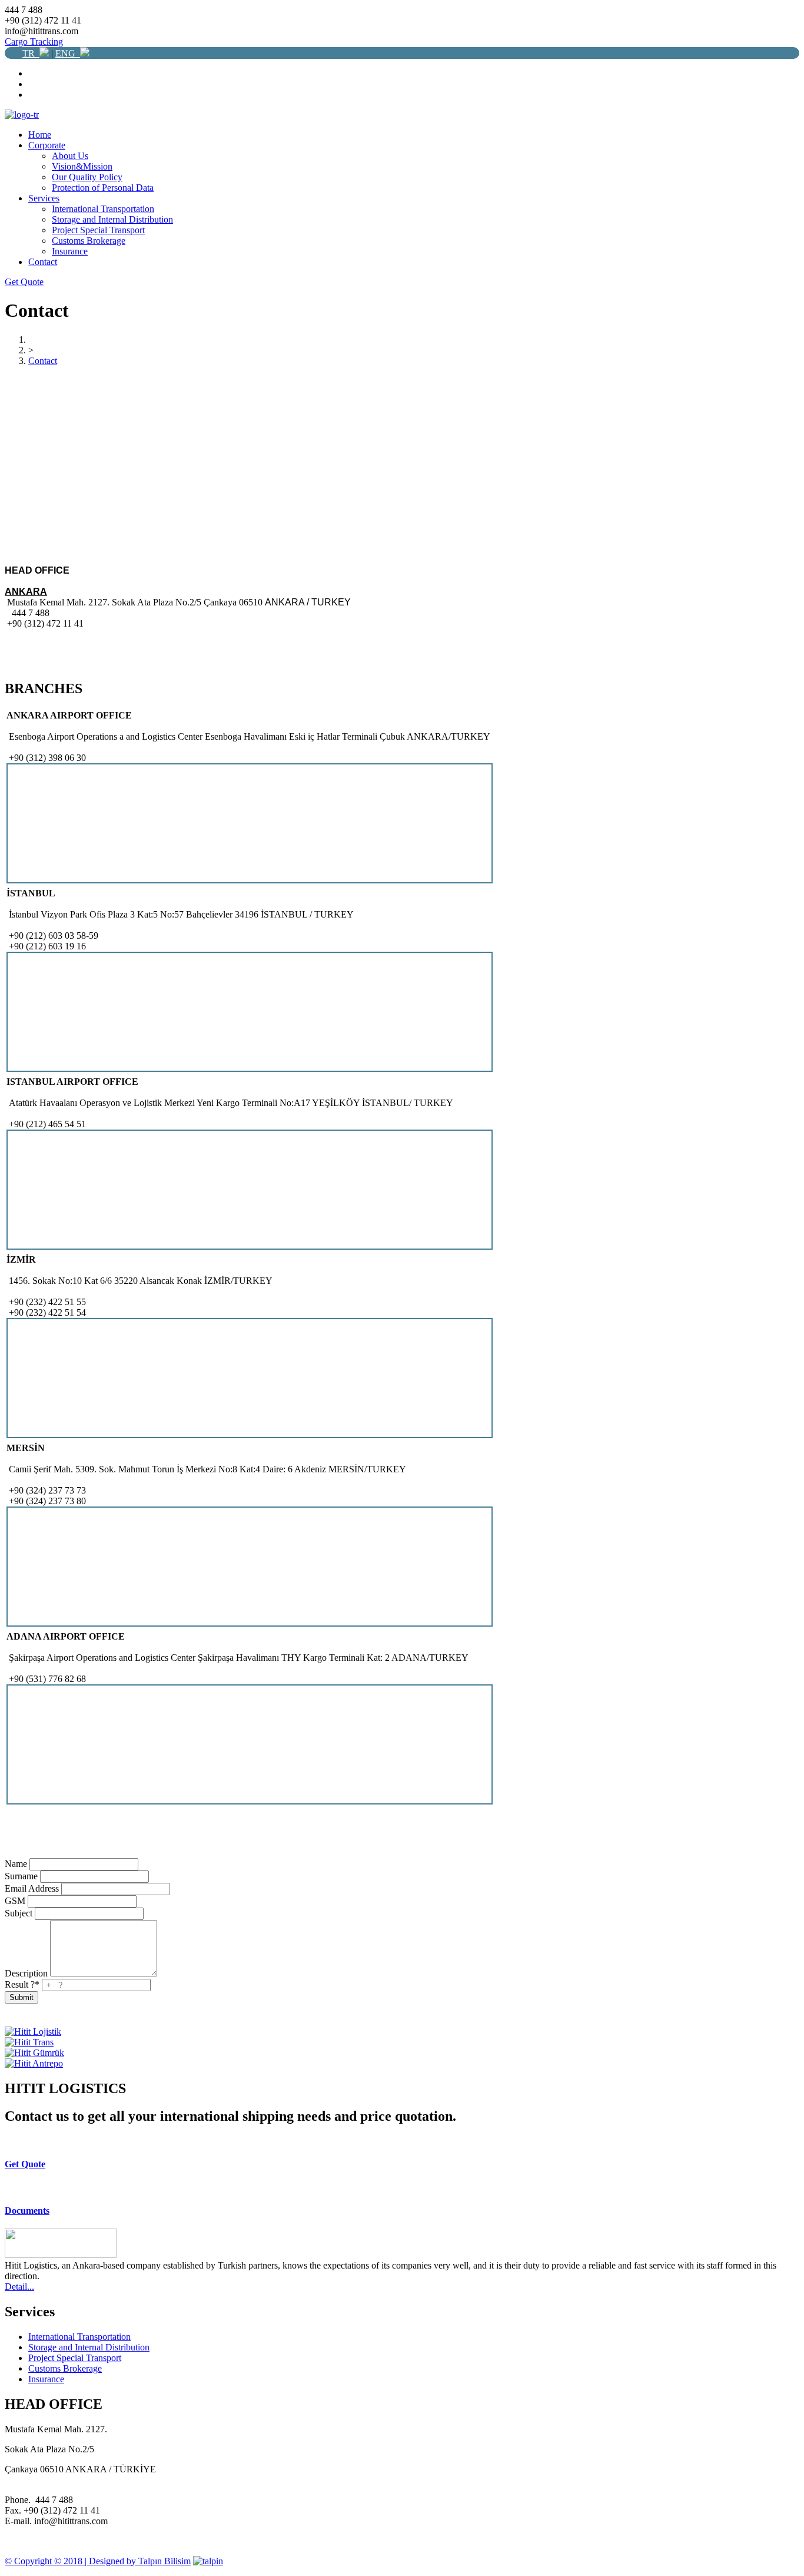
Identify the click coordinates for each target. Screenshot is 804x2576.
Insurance (70, 251)
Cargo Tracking (34, 42)
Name (16, 1864)
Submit (21, 1997)
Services (44, 198)
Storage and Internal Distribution (112, 219)
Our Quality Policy (87, 177)
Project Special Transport (98, 230)
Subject (19, 1913)
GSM (15, 1901)
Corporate (47, 145)
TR (31, 53)
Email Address (32, 1888)
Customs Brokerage (89, 241)
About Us (70, 156)
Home (40, 135)
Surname (21, 1876)
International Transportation (103, 209)
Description (26, 1973)
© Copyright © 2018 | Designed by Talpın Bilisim (98, 2561)
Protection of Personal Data (103, 188)
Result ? (22, 1984)
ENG (68, 53)
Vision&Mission (82, 166)
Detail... (19, 2287)
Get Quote (24, 282)
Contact (43, 262)
